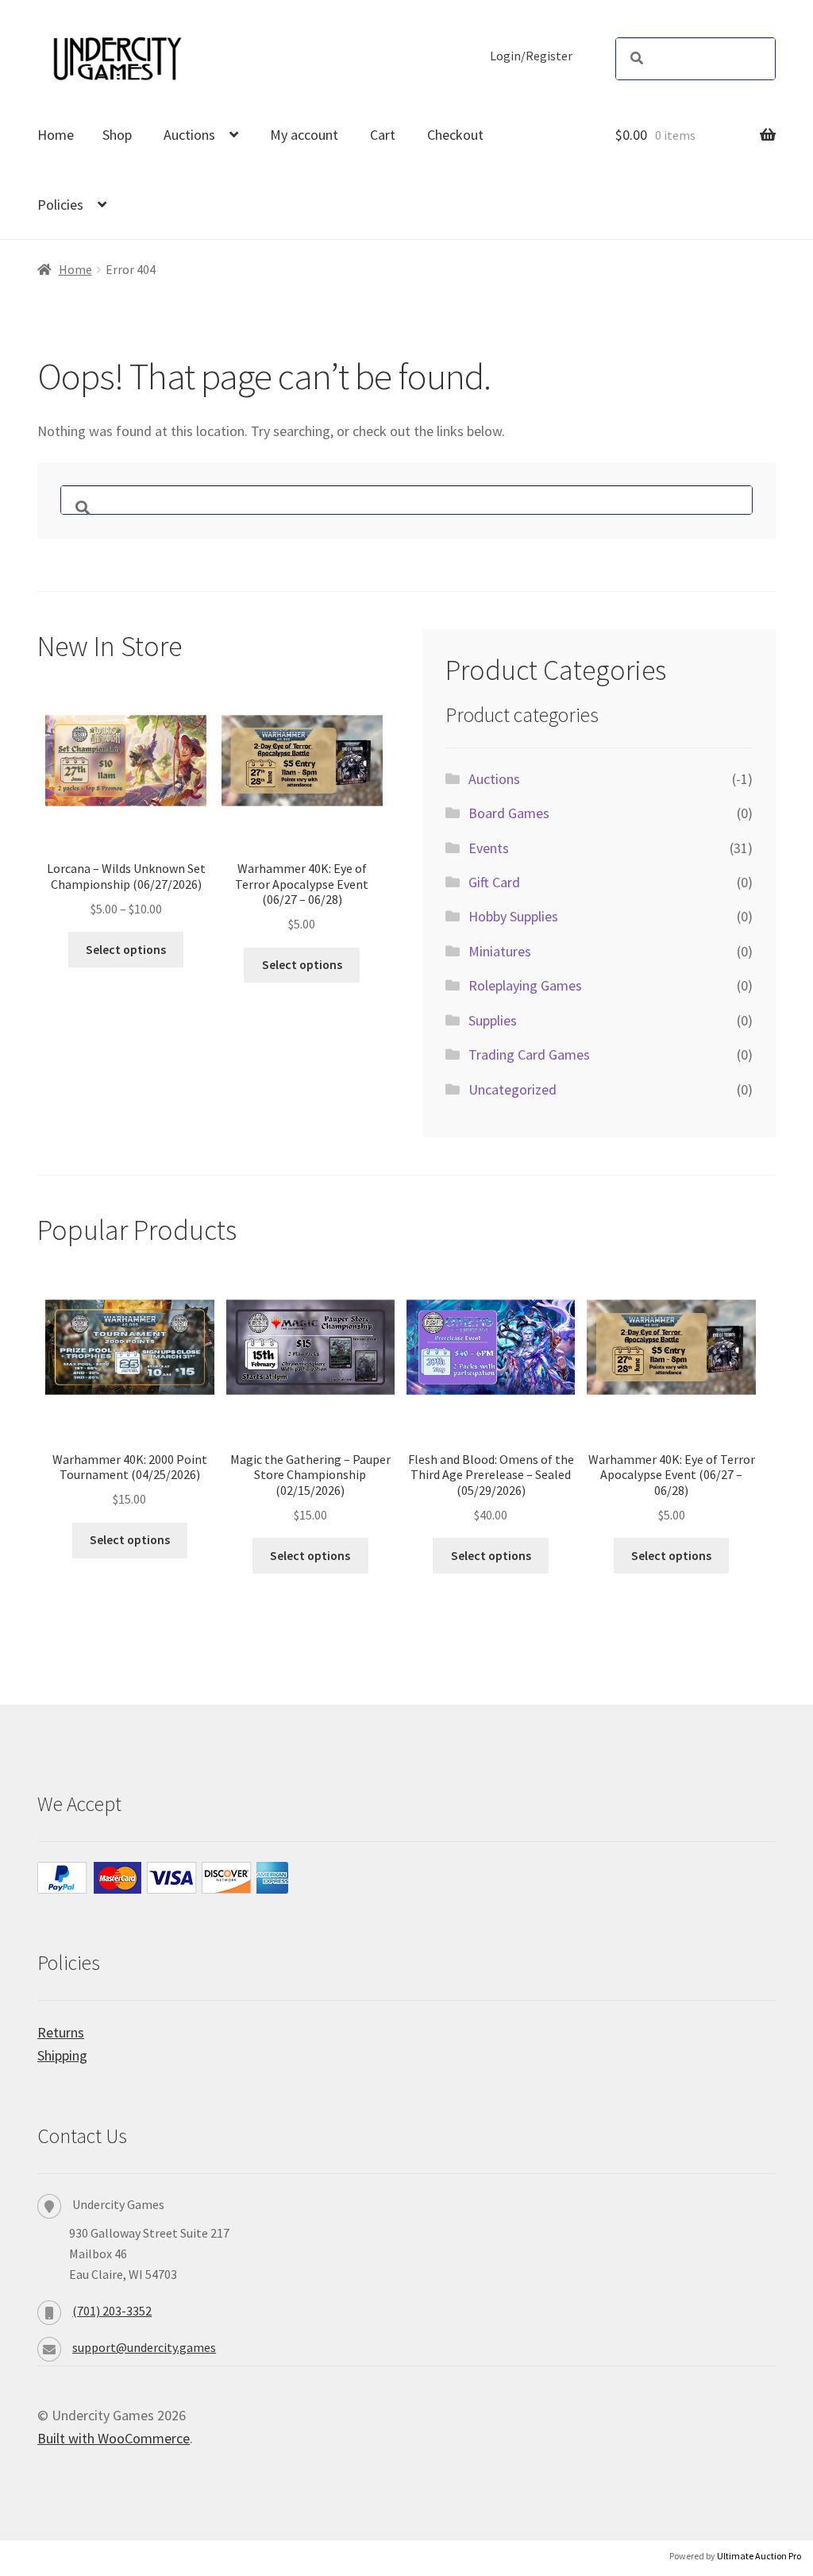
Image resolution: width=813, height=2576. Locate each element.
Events (489, 848)
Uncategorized (512, 1089)
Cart (383, 135)
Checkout (455, 135)
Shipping (62, 2055)
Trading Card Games (529, 1054)
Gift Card (494, 882)
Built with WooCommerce (114, 2438)
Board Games (509, 813)
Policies (60, 205)
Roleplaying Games (525, 985)
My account (304, 135)
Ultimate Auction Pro (759, 2556)
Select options (126, 950)
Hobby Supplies (513, 916)
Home (56, 135)
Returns (61, 2032)
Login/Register (531, 56)
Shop (117, 135)
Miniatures (500, 951)
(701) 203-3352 (112, 2311)
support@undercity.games (144, 2347)
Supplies (493, 1020)
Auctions (189, 135)
